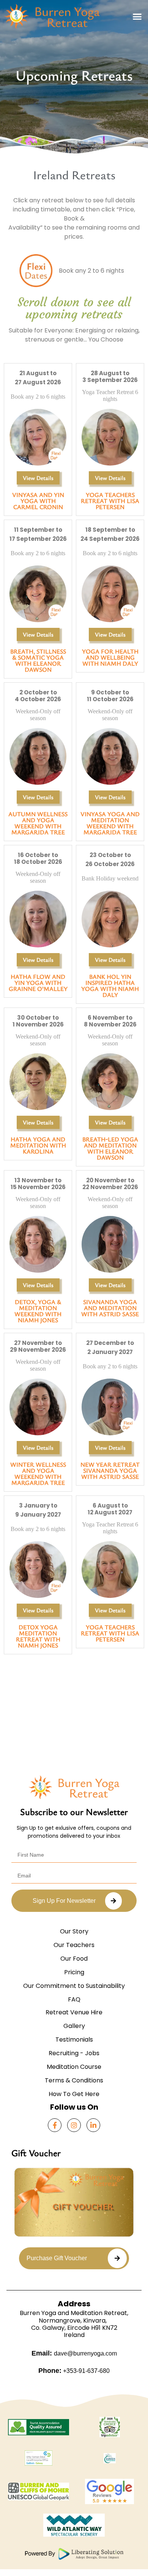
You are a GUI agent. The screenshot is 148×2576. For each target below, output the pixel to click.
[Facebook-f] (55, 2125)
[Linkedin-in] (93, 2125)
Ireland (74, 2335)
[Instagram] (74, 2125)
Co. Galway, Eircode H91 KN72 (74, 2328)
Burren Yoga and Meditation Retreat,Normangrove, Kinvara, (74, 2317)
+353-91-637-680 (86, 2371)
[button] (137, 16)
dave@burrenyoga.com (85, 2353)
